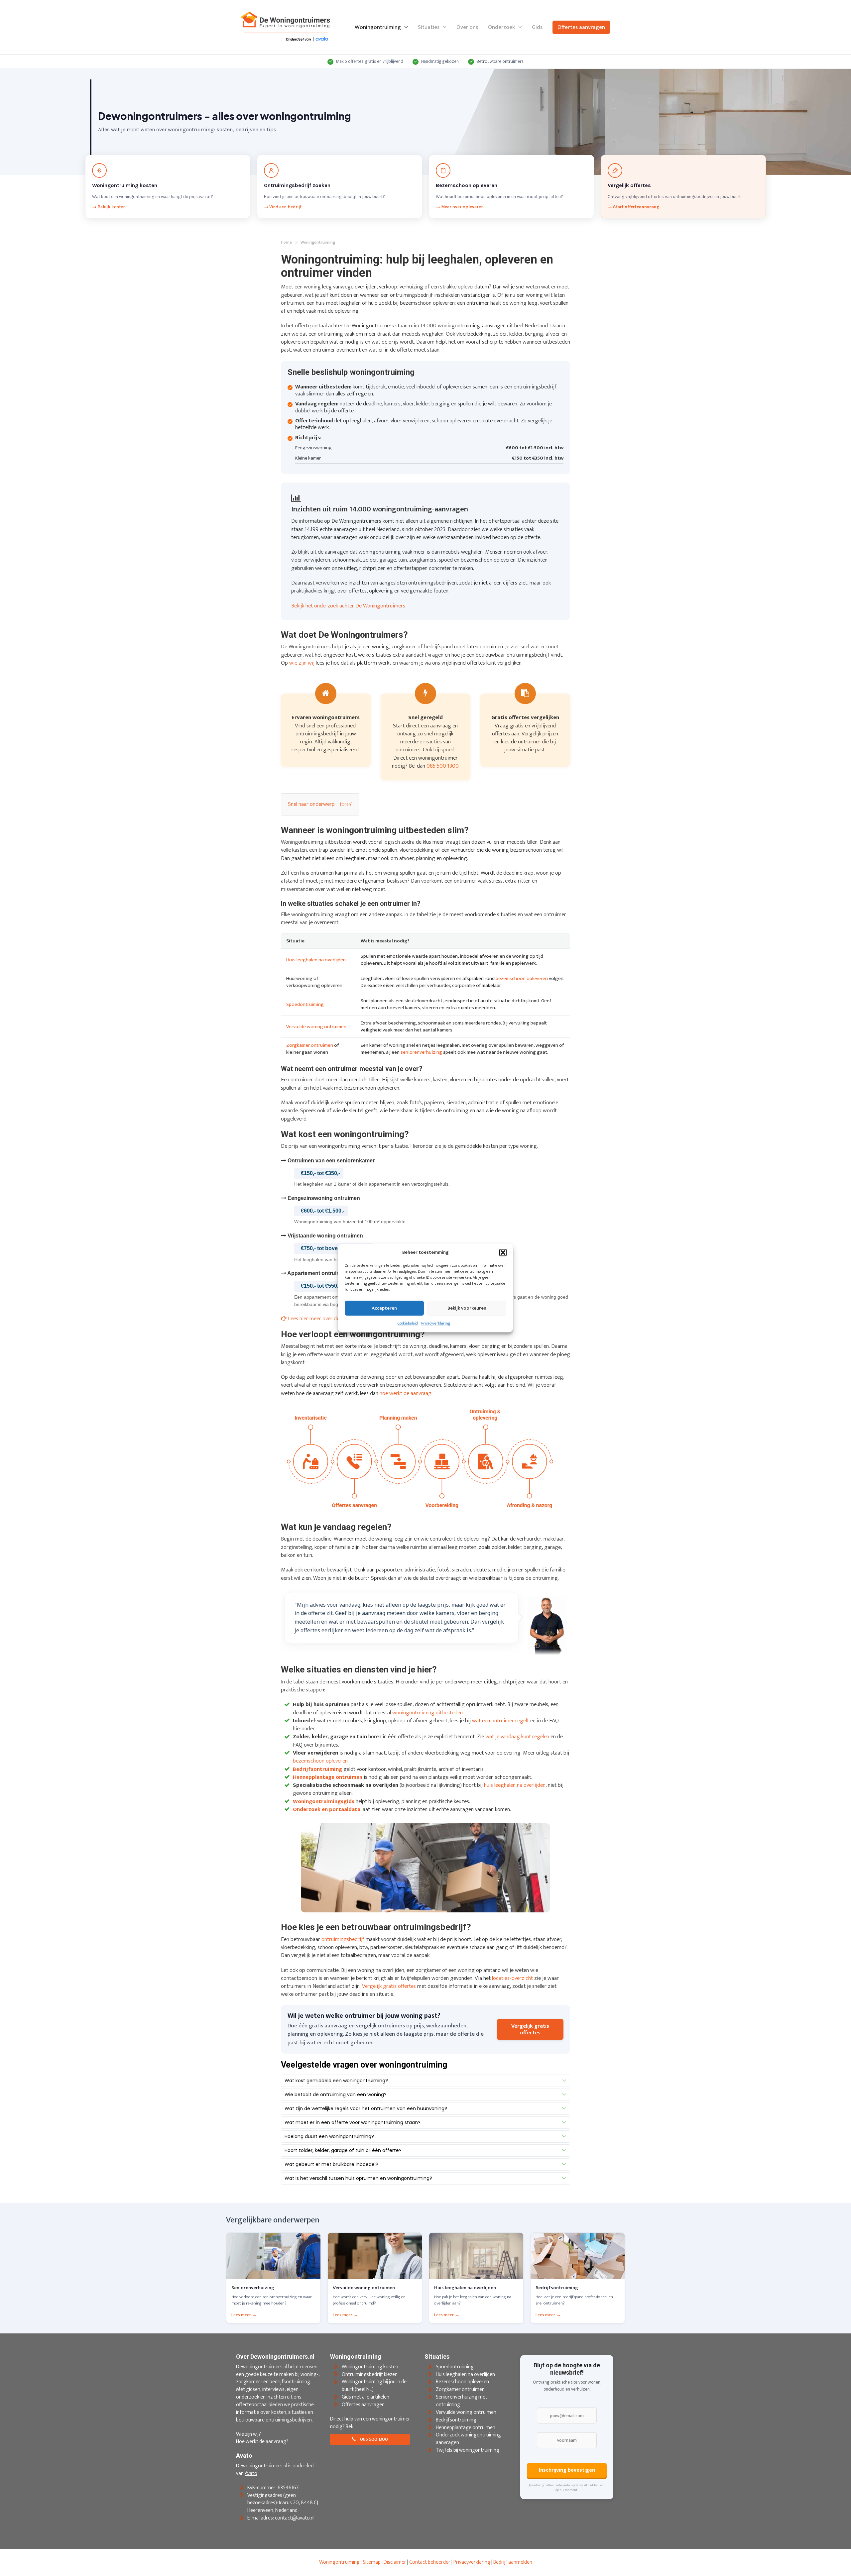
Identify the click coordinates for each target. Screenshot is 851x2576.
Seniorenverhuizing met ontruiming (462, 2401)
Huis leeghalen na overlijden (316, 960)
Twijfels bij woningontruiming (468, 2450)
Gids (537, 27)
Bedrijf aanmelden (513, 2562)
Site (367, 2562)
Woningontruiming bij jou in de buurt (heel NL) (374, 2386)
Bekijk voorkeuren (467, 1308)
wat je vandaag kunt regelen (517, 1737)
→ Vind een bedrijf (283, 207)
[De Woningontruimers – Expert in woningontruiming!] (286, 27)
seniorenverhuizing (421, 1052)
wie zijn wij (302, 663)
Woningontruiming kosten (370, 2366)
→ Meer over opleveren (460, 207)
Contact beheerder (430, 2562)
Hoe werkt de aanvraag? (262, 2442)
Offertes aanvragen (581, 27)
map (376, 2562)
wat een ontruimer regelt (500, 1721)
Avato (251, 2473)
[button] (503, 1252)
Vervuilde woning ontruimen (316, 1027)
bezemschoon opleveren (522, 978)
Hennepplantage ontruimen (466, 2427)
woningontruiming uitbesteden (427, 1713)
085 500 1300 (443, 766)
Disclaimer (395, 2562)
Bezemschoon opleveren (462, 2382)
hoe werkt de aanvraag (406, 1393)
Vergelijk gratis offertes (389, 1986)
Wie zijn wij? (248, 2434)
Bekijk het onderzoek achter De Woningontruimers (348, 606)
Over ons (467, 27)
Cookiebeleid (408, 1324)
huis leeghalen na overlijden (515, 1785)
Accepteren (384, 1308)
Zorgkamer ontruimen (310, 1045)
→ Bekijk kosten (109, 207)
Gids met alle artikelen (365, 2397)
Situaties (429, 27)
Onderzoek (501, 27)
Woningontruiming (378, 27)
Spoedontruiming (305, 1004)
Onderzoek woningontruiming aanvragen (468, 2439)
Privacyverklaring (436, 1324)
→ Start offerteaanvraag (634, 207)
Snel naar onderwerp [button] (311, 804)
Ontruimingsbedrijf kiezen (370, 2374)
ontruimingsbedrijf (343, 1939)
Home (286, 243)
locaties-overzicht (512, 1978)
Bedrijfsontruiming (456, 2420)
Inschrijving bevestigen (567, 2470)
